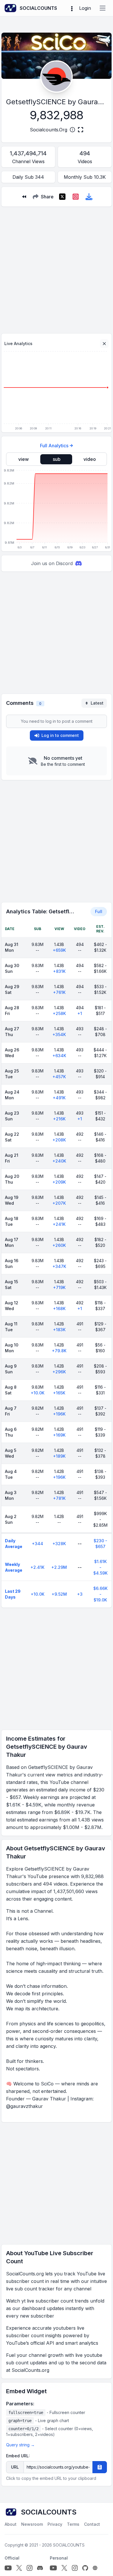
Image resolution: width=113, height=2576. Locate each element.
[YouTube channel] (8, 2568)
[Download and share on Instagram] (76, 197)
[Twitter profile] (19, 2568)
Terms (73, 2524)
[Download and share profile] (89, 197)
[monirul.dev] (95, 2568)
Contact (92, 2524)
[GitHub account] (85, 2568)
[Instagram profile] (30, 2568)
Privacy (55, 2524)
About (11, 2524)
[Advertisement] (57, 268)
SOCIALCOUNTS (69, 2545)
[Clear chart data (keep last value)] (104, 344)
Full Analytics (54, 446)
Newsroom (32, 2524)
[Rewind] (24, 197)
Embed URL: (18, 2456)
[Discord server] (40, 2568)
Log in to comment (60, 735)
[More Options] (72, 8)
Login (85, 8)
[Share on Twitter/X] (62, 197)
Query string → (20, 2445)
